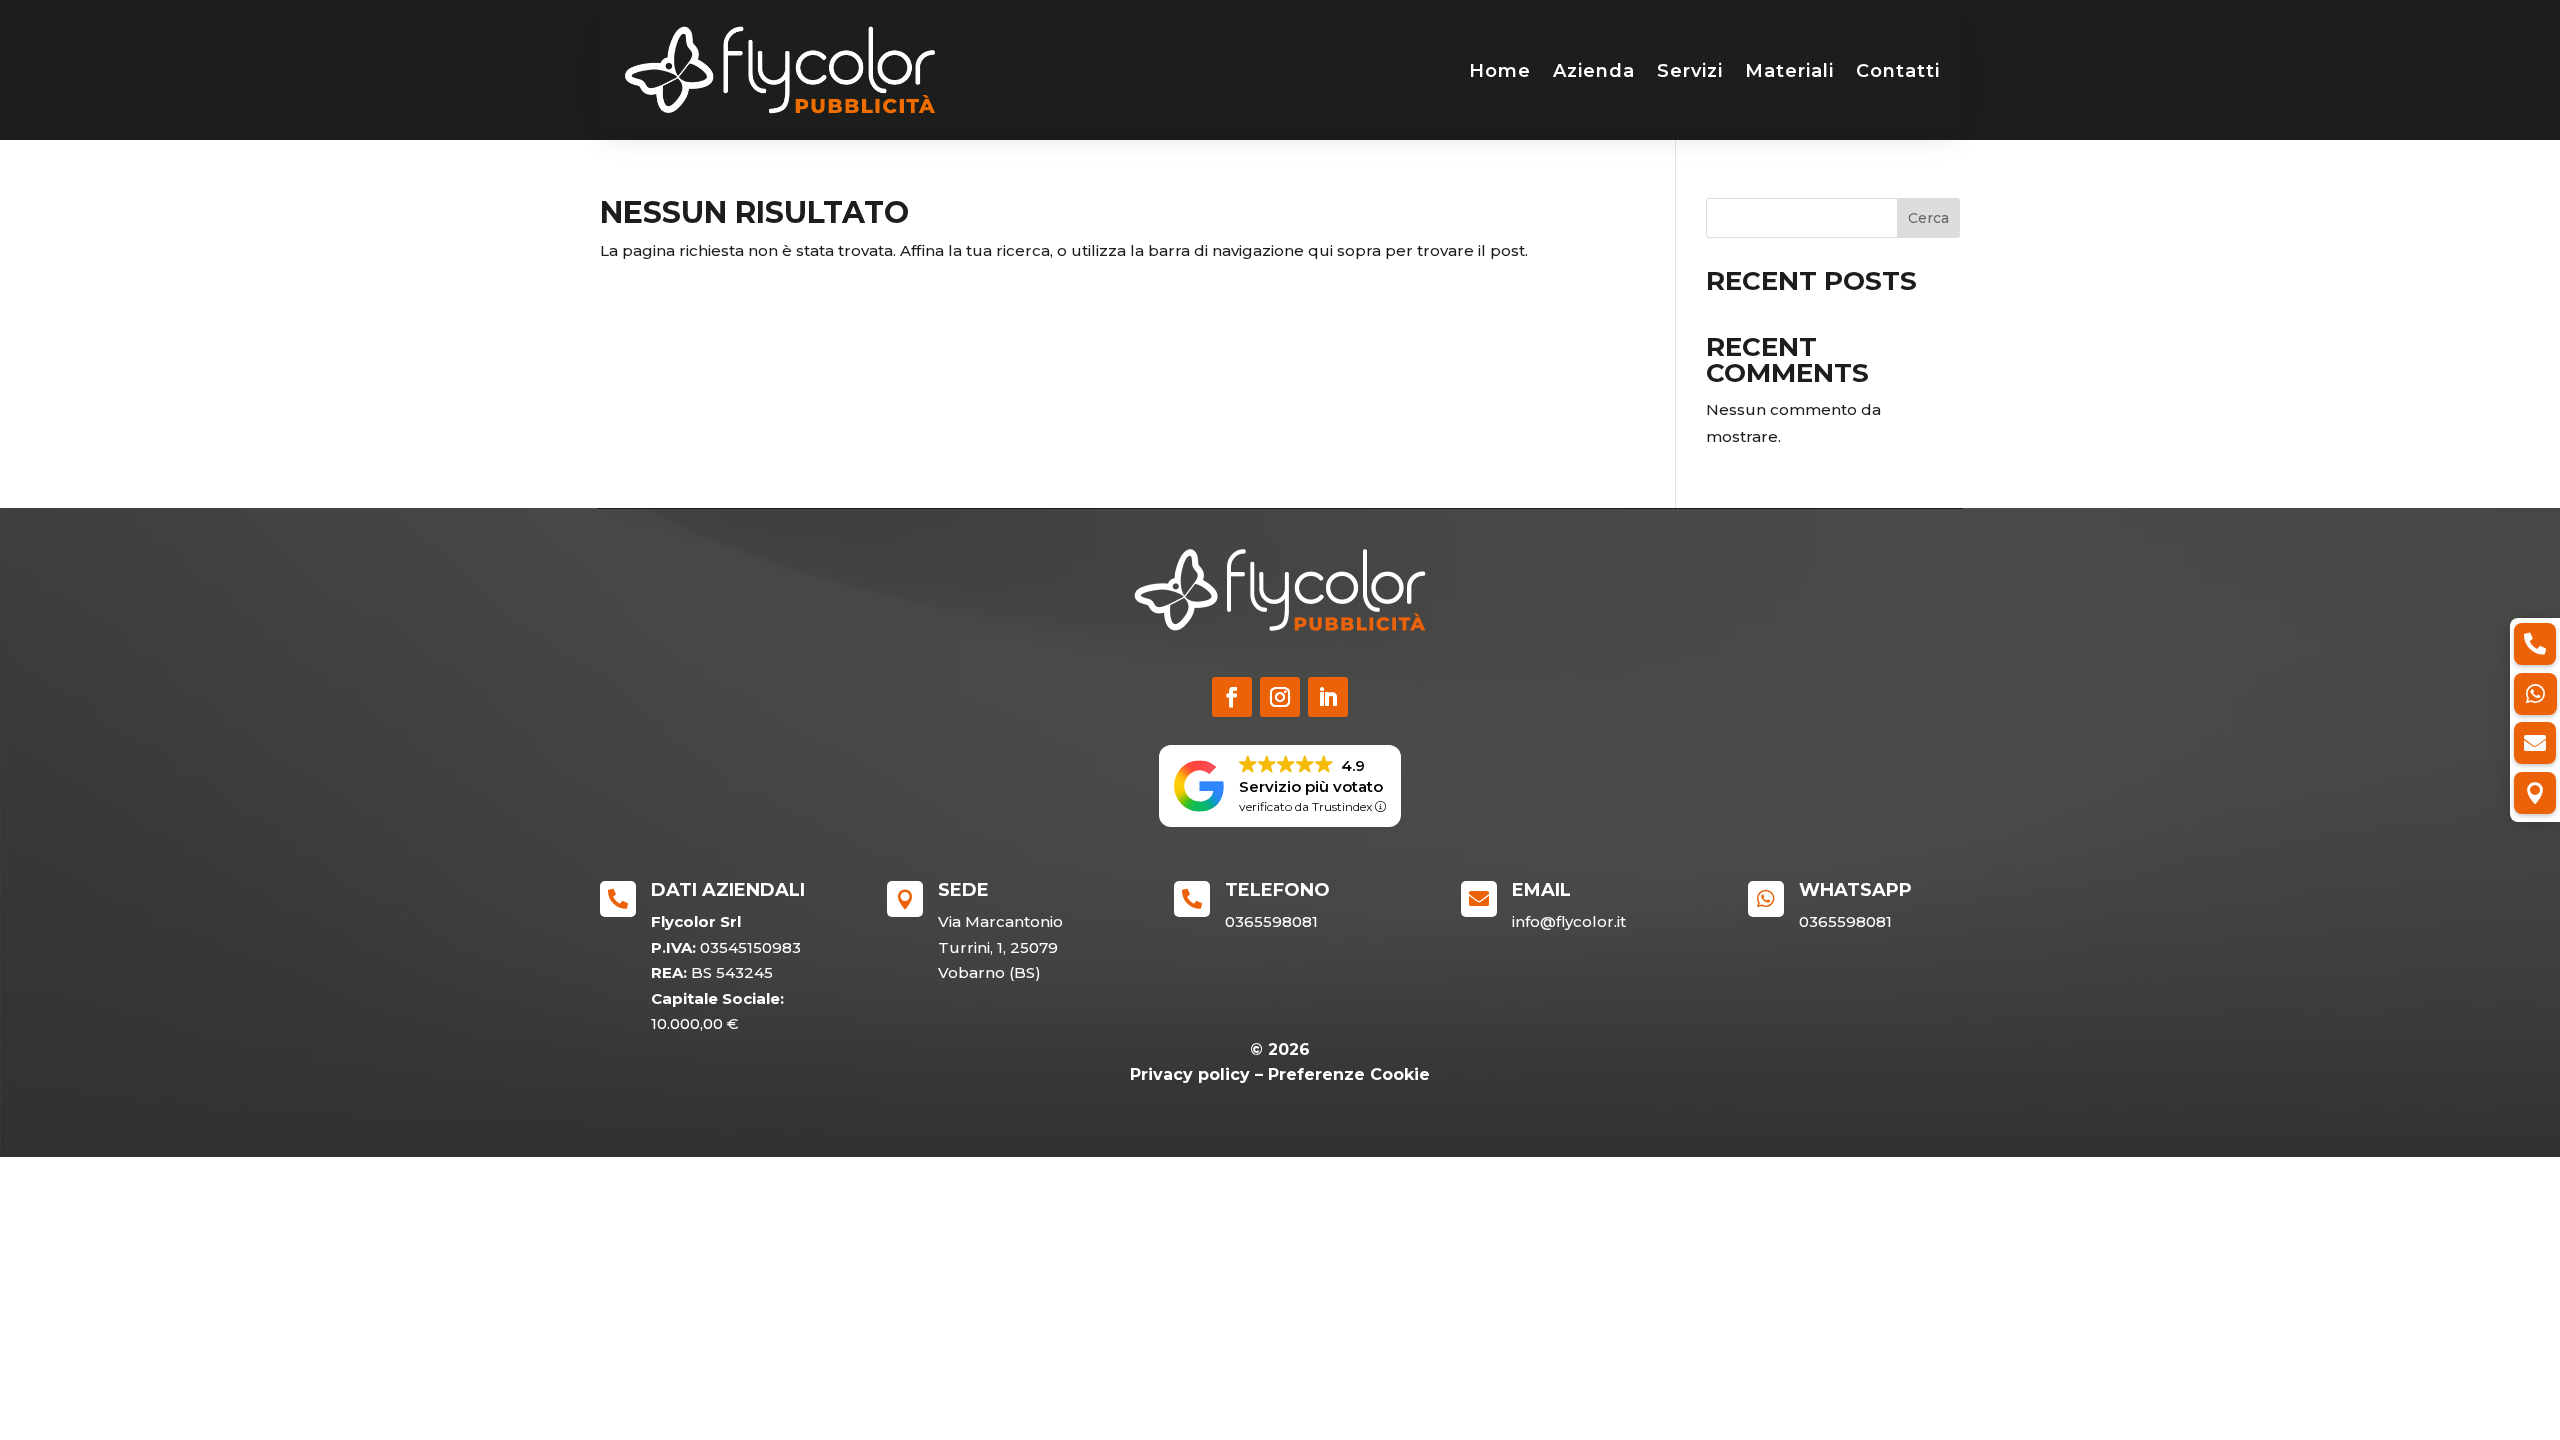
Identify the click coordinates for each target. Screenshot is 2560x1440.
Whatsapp (1855, 890)
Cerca (1928, 218)
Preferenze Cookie (1349, 1074)
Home (1500, 71)
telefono (1277, 890)
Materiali (1789, 71)
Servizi (1690, 71)
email (1541, 890)
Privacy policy (1190, 1074)
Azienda (1594, 71)
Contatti (1898, 71)
